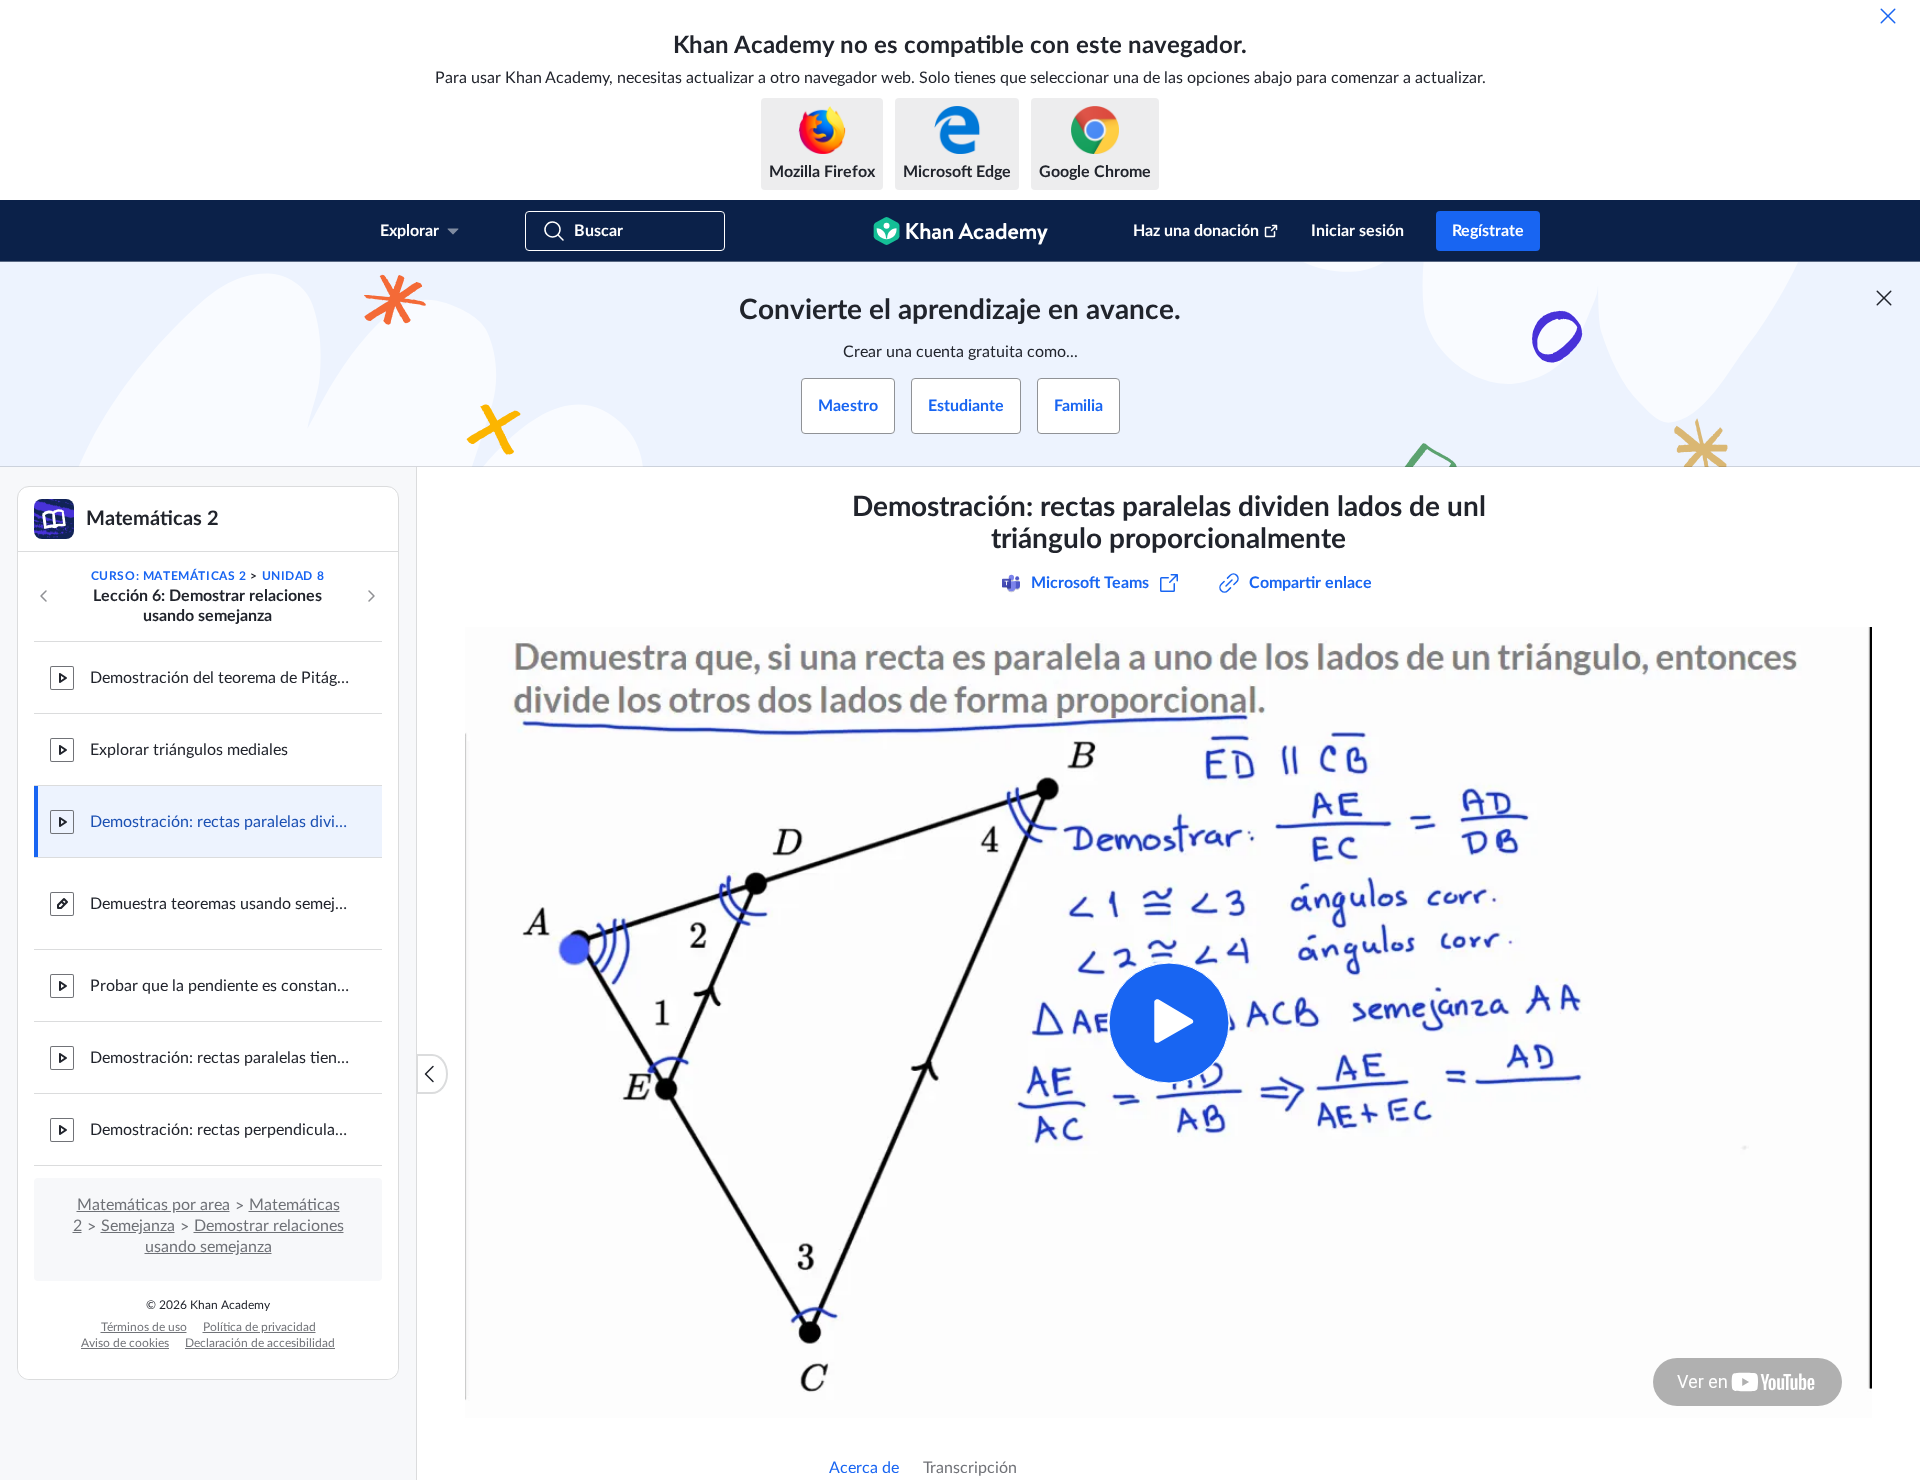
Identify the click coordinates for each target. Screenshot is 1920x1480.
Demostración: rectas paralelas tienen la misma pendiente (220, 1058)
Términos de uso (144, 1327)
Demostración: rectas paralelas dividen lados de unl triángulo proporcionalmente (220, 822)
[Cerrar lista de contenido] (432, 1074)
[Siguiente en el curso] (371, 596)
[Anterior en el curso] (44, 596)
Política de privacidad (259, 1327)
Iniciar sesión (1357, 231)
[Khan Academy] (960, 231)
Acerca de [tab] (864, 1468)
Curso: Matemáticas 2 (169, 576)
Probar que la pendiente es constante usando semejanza (220, 986)
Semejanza (138, 1226)
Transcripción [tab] (970, 1468)
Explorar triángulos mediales (189, 750)
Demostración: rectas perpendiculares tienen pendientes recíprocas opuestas (220, 1130)
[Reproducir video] (1168, 1022)
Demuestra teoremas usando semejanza (220, 904)
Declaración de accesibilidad (260, 1343)
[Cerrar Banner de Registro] (1884, 298)
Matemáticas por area (153, 1205)
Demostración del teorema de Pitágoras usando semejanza (220, 678)
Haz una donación (1196, 231)
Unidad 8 (293, 576)
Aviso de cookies (125, 1343)
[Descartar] (1888, 16)
